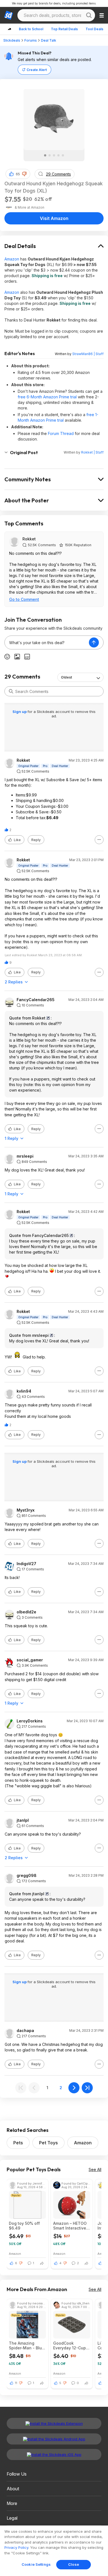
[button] (24, 174)
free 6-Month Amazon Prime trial (47, 397)
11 (16, 2383)
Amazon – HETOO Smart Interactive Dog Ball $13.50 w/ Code (71, 2226)
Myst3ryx (26, 1510)
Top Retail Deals (64, 29)
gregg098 (27, 1876)
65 (18, 174)
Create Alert (37, 70)
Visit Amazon (54, 218)
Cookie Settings (36, 2564)
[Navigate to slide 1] (45, 155)
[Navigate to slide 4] (58, 155)
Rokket (29, 539)
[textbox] (47, 642)
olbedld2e (26, 1612)
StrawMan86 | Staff (88, 354)
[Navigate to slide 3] (54, 155)
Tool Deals (94, 29)
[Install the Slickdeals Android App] (54, 2439)
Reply (36, 840)
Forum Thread (61, 433)
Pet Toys (48, 2143)
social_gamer (30, 1660)
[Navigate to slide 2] (50, 155)
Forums (31, 40)
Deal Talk (49, 40)
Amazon (12, 259)
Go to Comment (24, 599)
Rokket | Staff (92, 452)
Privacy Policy (16, 2547)
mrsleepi (25, 1156)
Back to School (31, 29)
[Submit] (11, 691)
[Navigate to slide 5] (63, 155)
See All (95, 2169)
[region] (54, 2551)
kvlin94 (24, 1391)
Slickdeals (12, 40)
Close (74, 2564)
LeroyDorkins (30, 1721)
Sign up (20, 712)
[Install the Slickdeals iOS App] (54, 2454)
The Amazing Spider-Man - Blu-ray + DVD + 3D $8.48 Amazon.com (27, 2345)
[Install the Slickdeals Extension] (54, 2423)
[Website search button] (89, 15)
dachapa (25, 2031)
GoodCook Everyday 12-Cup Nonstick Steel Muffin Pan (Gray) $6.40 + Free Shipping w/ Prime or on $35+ (71, 2345)
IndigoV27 (26, 1564)
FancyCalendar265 (36, 1000)
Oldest (66, 677)
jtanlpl (23, 1820)
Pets (18, 2143)
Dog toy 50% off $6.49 (24, 2226)
